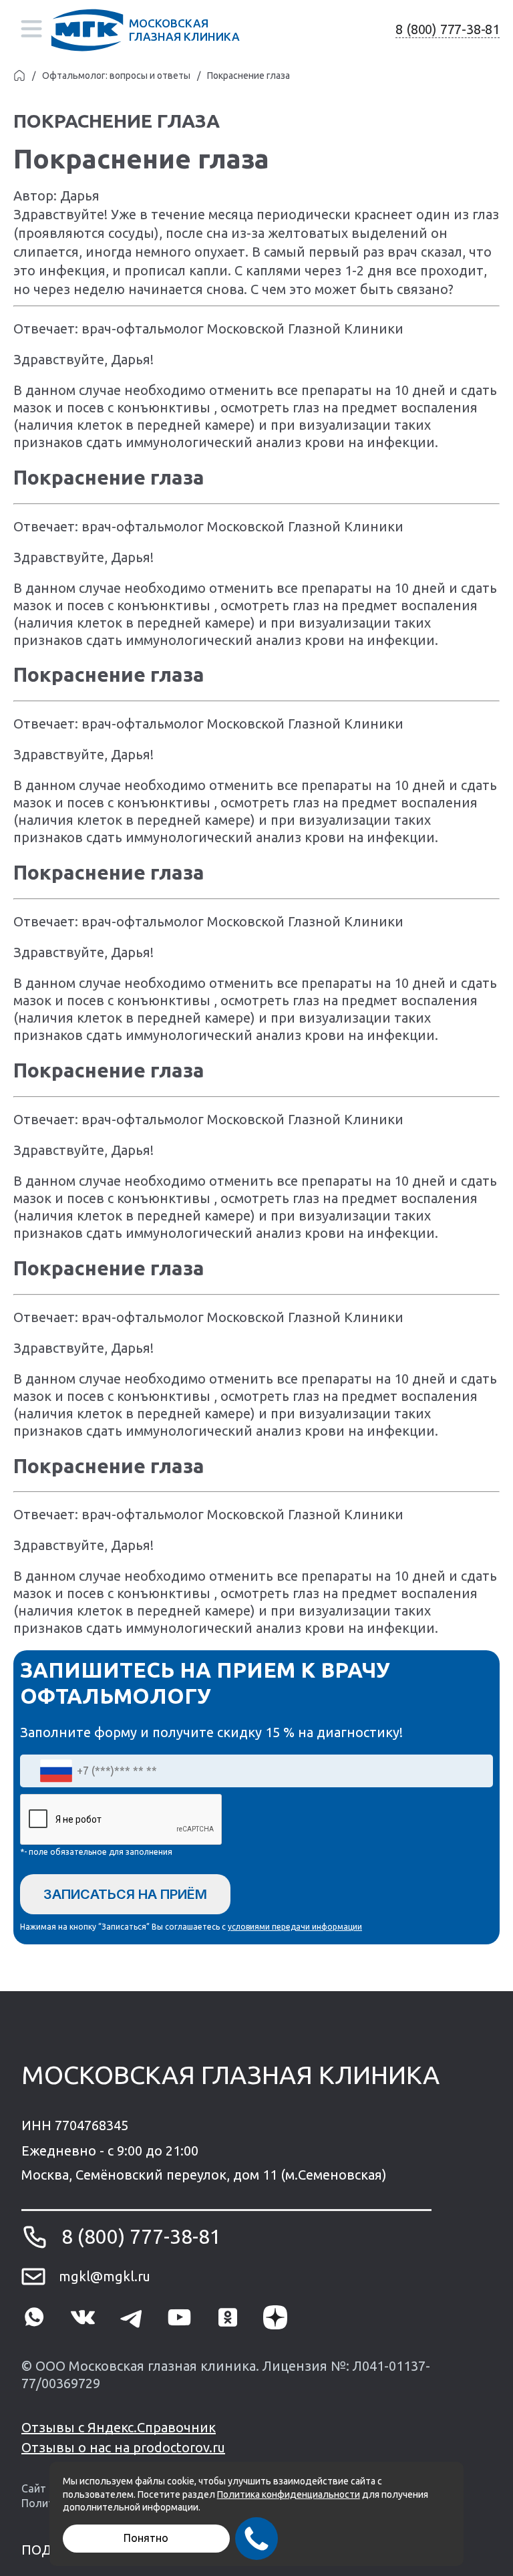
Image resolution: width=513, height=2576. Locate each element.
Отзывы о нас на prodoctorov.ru (123, 2447)
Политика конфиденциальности (289, 2494)
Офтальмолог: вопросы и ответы (116, 76)
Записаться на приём (125, 1894)
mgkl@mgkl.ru (105, 2276)
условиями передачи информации (295, 1927)
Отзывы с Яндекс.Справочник (119, 2427)
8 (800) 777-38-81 (448, 29)
